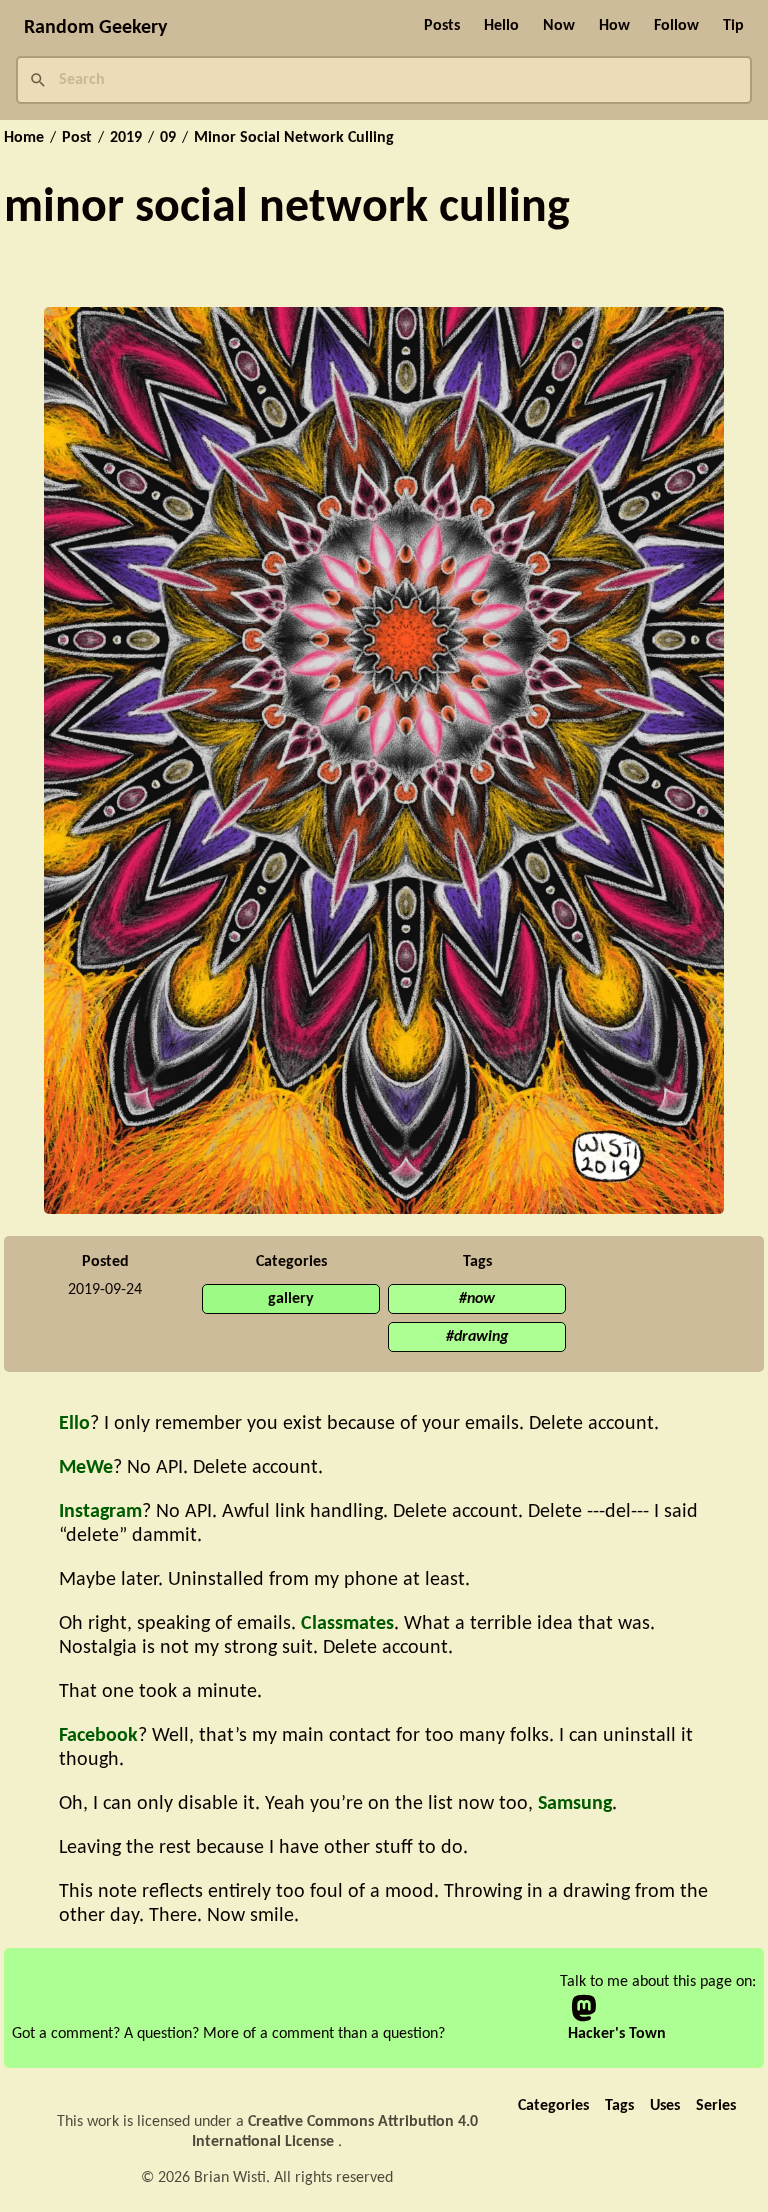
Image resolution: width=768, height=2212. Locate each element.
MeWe (86, 1468)
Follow (676, 26)
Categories (553, 2106)
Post (77, 138)
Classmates (347, 1624)
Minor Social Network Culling (294, 138)
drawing (481, 1337)
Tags (619, 2106)
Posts (442, 26)
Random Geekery (95, 28)
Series (716, 2106)
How (614, 26)
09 (168, 138)
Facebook (98, 1736)
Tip (733, 26)
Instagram (100, 1512)
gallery (291, 1299)
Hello (501, 26)
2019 (126, 138)
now (481, 1299)
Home (24, 138)
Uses (665, 2106)
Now (559, 26)
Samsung (575, 1804)
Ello (74, 1424)
